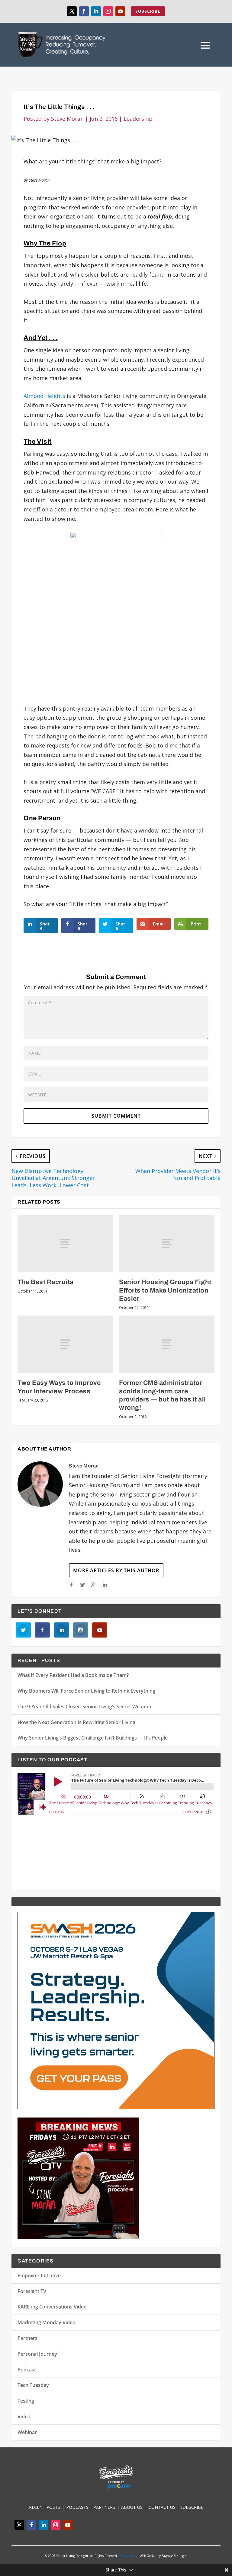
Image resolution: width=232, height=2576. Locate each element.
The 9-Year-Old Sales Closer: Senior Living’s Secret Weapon (84, 1707)
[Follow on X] (72, 11)
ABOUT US (132, 2507)
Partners (27, 2338)
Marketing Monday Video (47, 2322)
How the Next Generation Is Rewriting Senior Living (76, 1722)
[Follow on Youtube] (120, 11)
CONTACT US (163, 2507)
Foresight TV (32, 2291)
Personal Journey (37, 2354)
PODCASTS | (80, 2507)
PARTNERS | (107, 2507)
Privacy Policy (128, 2556)
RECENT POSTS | (48, 2507)
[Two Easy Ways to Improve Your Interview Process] (65, 1344)
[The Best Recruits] (65, 1243)
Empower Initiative (39, 2275)
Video (24, 2417)
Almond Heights (44, 396)
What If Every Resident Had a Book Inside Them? (73, 1675)
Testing (26, 2401)
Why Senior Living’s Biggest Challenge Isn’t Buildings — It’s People (93, 1738)
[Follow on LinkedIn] (96, 11)
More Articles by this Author (116, 1570)
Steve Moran (67, 119)
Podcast (27, 2370)
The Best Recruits (46, 1282)
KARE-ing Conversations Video (52, 2307)
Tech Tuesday (33, 2385)
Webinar (27, 2432)
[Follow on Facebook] (84, 11)
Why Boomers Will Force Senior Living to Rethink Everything (86, 1691)
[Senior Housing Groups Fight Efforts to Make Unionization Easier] (167, 1243)
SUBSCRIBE (148, 11)
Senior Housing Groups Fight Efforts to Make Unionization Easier (165, 1290)
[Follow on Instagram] (108, 11)
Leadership (138, 119)
